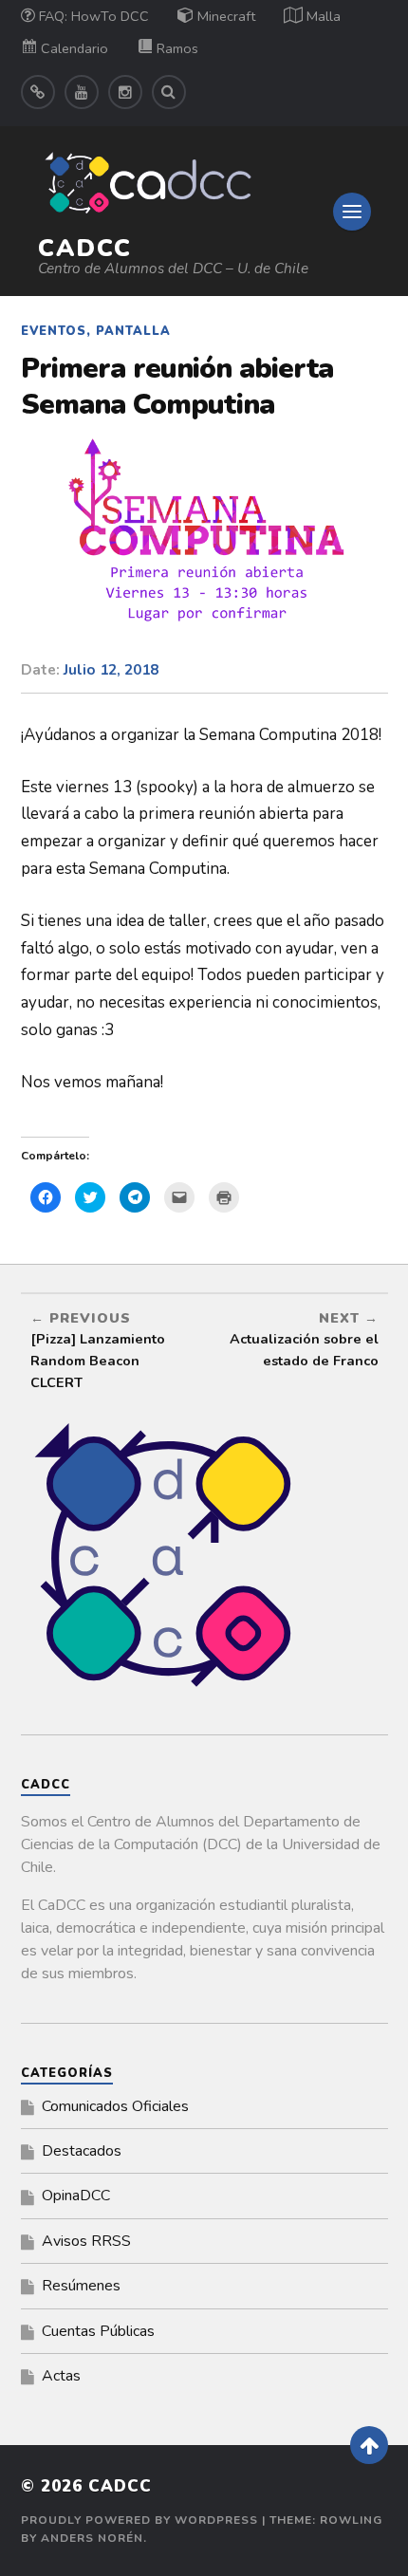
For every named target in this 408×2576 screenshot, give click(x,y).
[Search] (169, 92)
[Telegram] (38, 92)
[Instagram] (125, 92)
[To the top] (369, 2445)
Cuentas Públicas (98, 2331)
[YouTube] (82, 92)
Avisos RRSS (86, 2241)
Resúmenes (81, 2286)
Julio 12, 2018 (111, 670)
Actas (61, 2376)
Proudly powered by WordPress (139, 2520)
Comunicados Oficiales (115, 2106)
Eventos (54, 331)
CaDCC (85, 248)
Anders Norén (92, 2538)
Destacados (82, 2151)
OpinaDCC (76, 2196)
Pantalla (133, 331)
